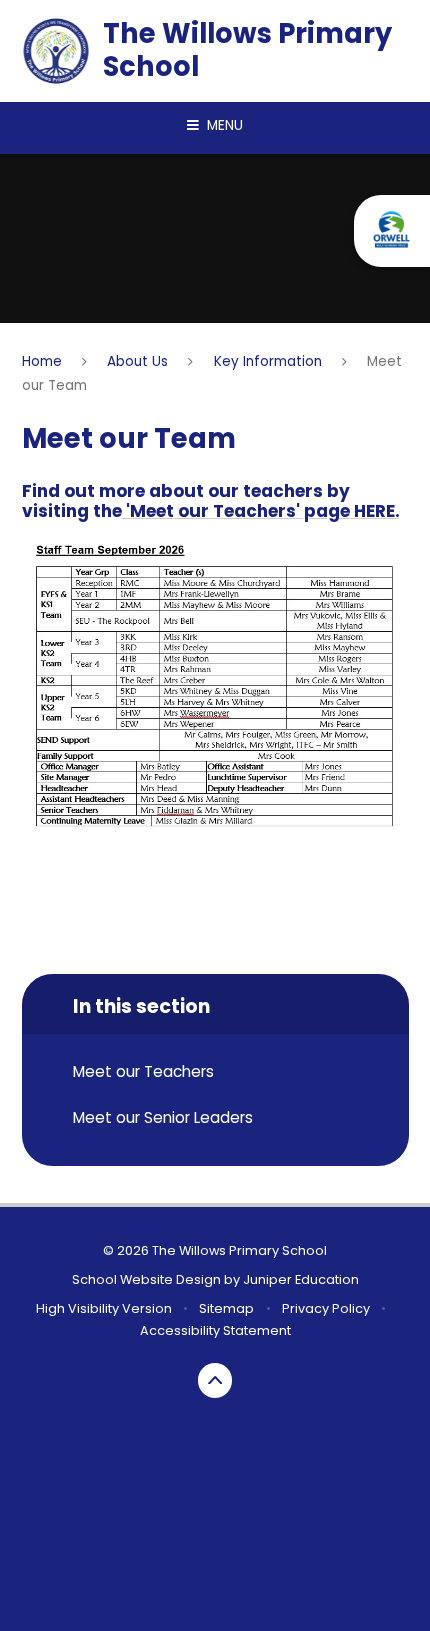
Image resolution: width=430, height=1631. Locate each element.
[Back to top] (215, 1380)
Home (42, 361)
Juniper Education (301, 1279)
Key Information (268, 361)
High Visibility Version (104, 1308)
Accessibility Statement (215, 1330)
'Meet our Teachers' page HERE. (261, 511)
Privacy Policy (326, 1308)
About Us (137, 361)
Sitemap (226, 1308)
